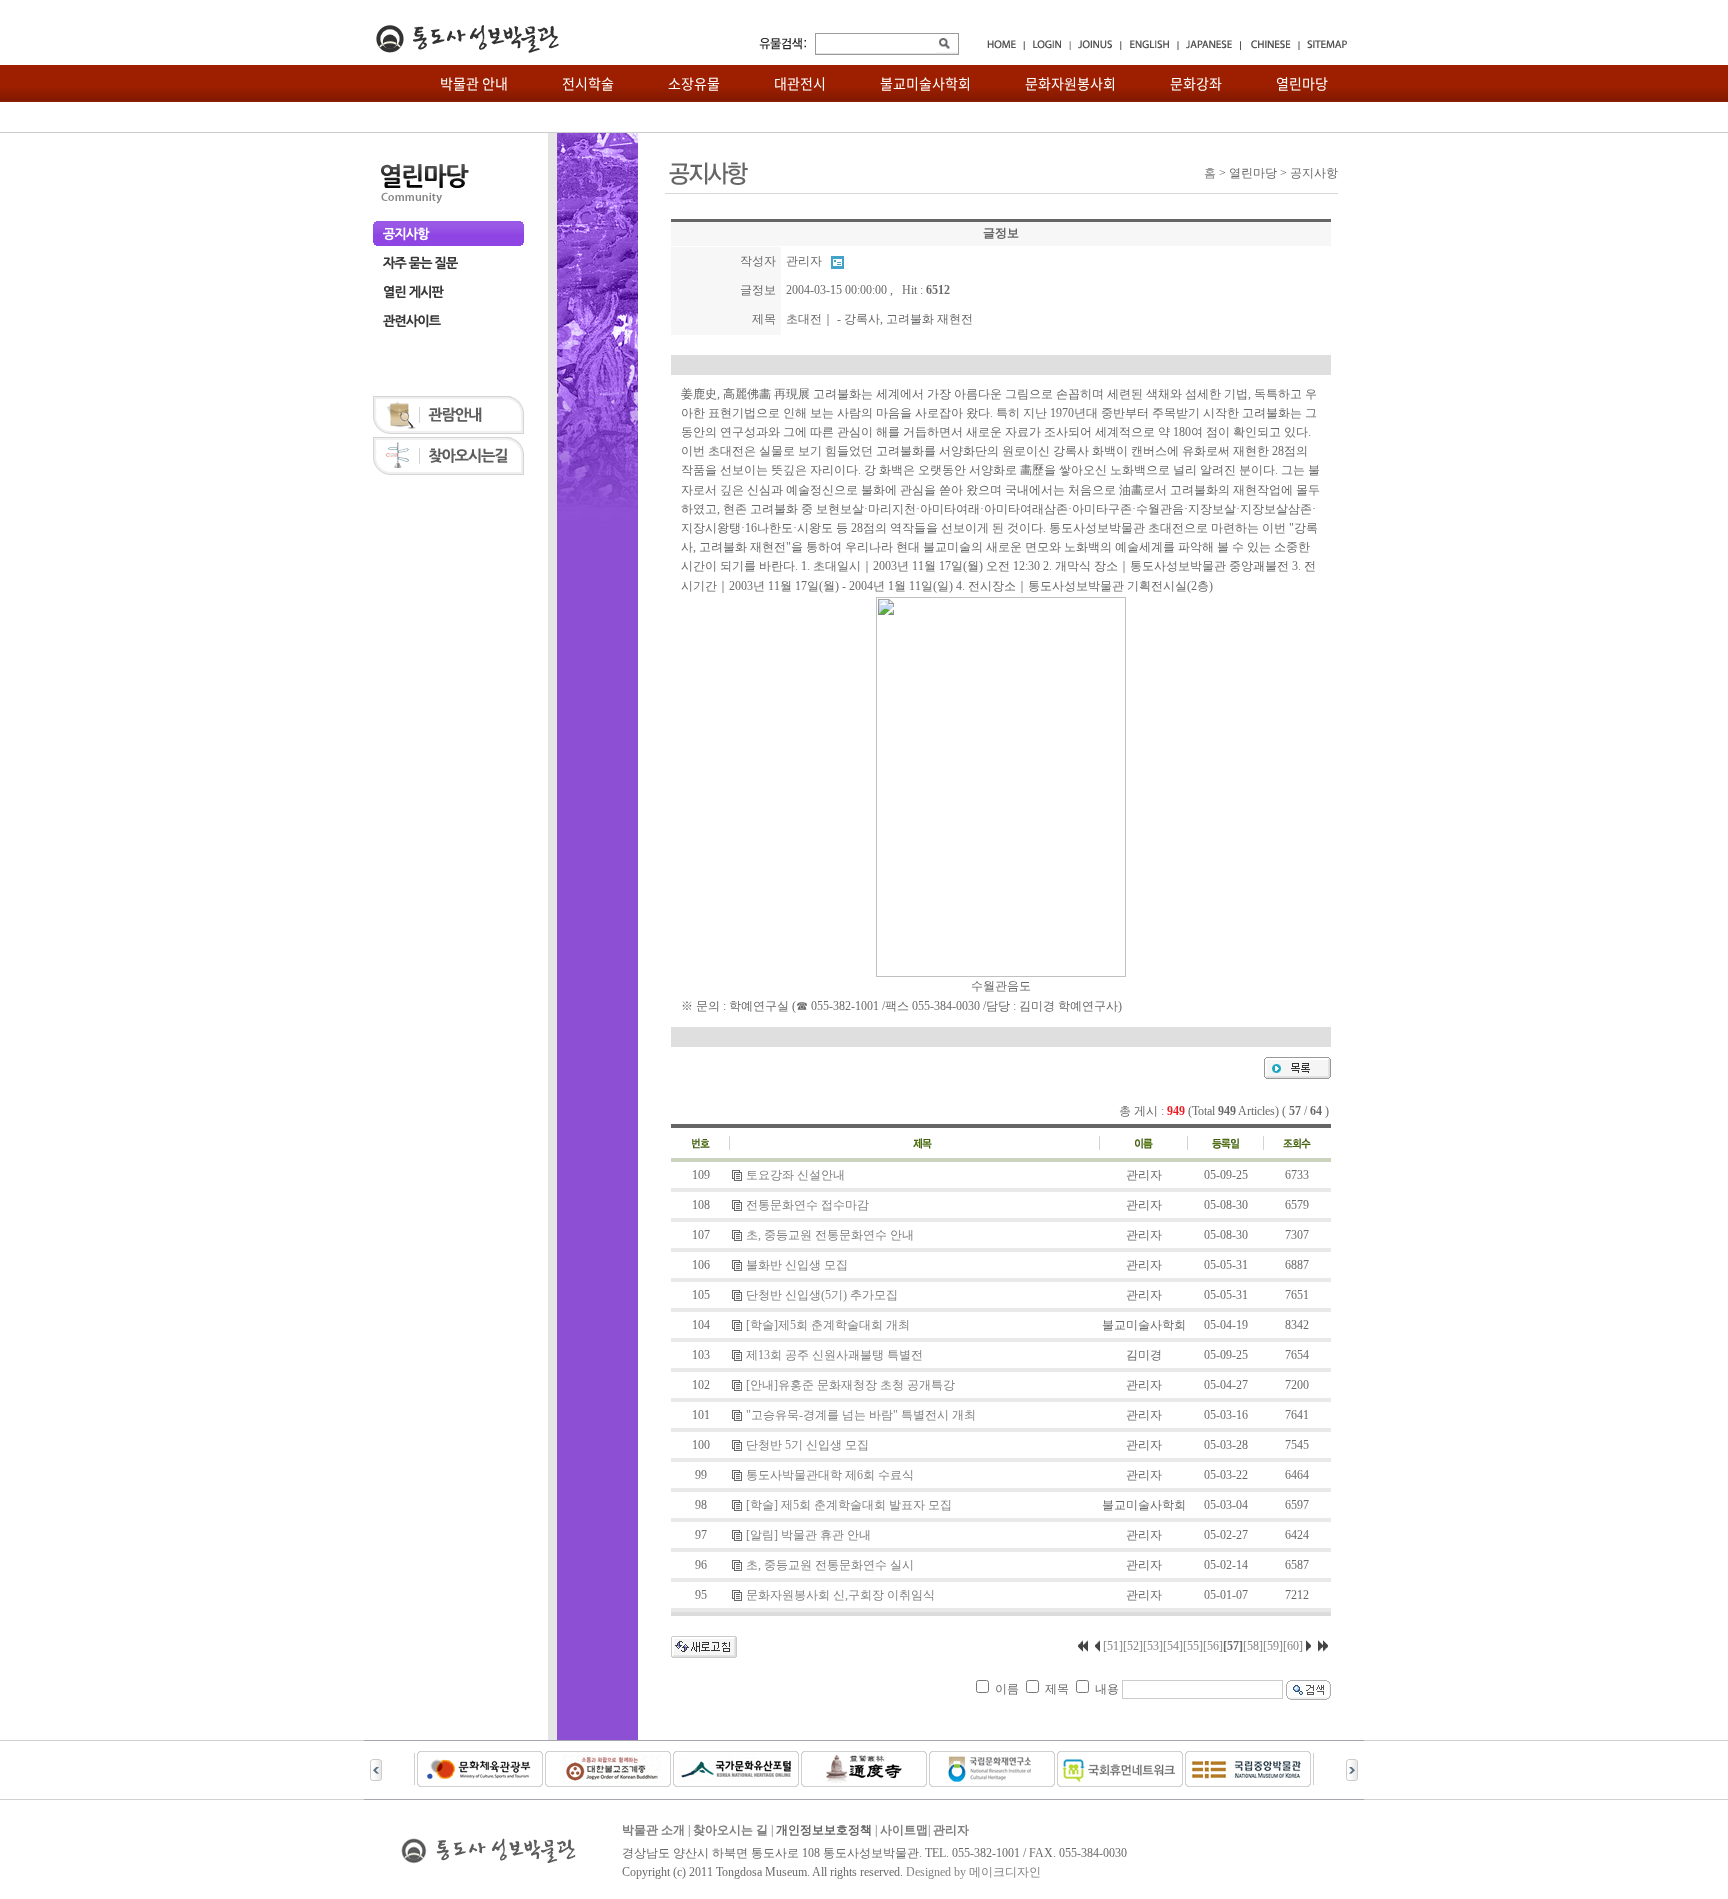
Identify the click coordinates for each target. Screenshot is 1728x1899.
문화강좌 (1196, 83)
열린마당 (1302, 83)
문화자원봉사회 (1070, 83)
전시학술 (588, 83)
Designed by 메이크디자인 (973, 1872)
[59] (1273, 1646)
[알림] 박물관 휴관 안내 (808, 1535)
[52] (1133, 1646)
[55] (1193, 1646)
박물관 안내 (474, 83)
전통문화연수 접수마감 (807, 1205)
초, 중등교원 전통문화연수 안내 (830, 1235)
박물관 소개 (653, 1830)
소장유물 (694, 83)
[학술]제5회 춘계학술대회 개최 (828, 1325)
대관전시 (800, 83)
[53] (1153, 1646)
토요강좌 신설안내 (795, 1175)
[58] (1253, 1646)
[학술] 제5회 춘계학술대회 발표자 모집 (849, 1505)
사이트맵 (904, 1830)
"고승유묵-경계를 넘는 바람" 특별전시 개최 (861, 1415)
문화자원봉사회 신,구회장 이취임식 (840, 1595)
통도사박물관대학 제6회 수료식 (830, 1475)
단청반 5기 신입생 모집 (807, 1445)
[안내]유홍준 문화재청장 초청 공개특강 (850, 1385)
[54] (1173, 1646)
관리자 (951, 1830)
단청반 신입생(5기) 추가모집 (822, 1295)
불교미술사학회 (925, 83)
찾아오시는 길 (730, 1830)
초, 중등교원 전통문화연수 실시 (830, 1565)
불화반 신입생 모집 (797, 1265)
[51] (1113, 1646)
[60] (1293, 1646)
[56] (1213, 1646)
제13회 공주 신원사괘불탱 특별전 (834, 1355)
